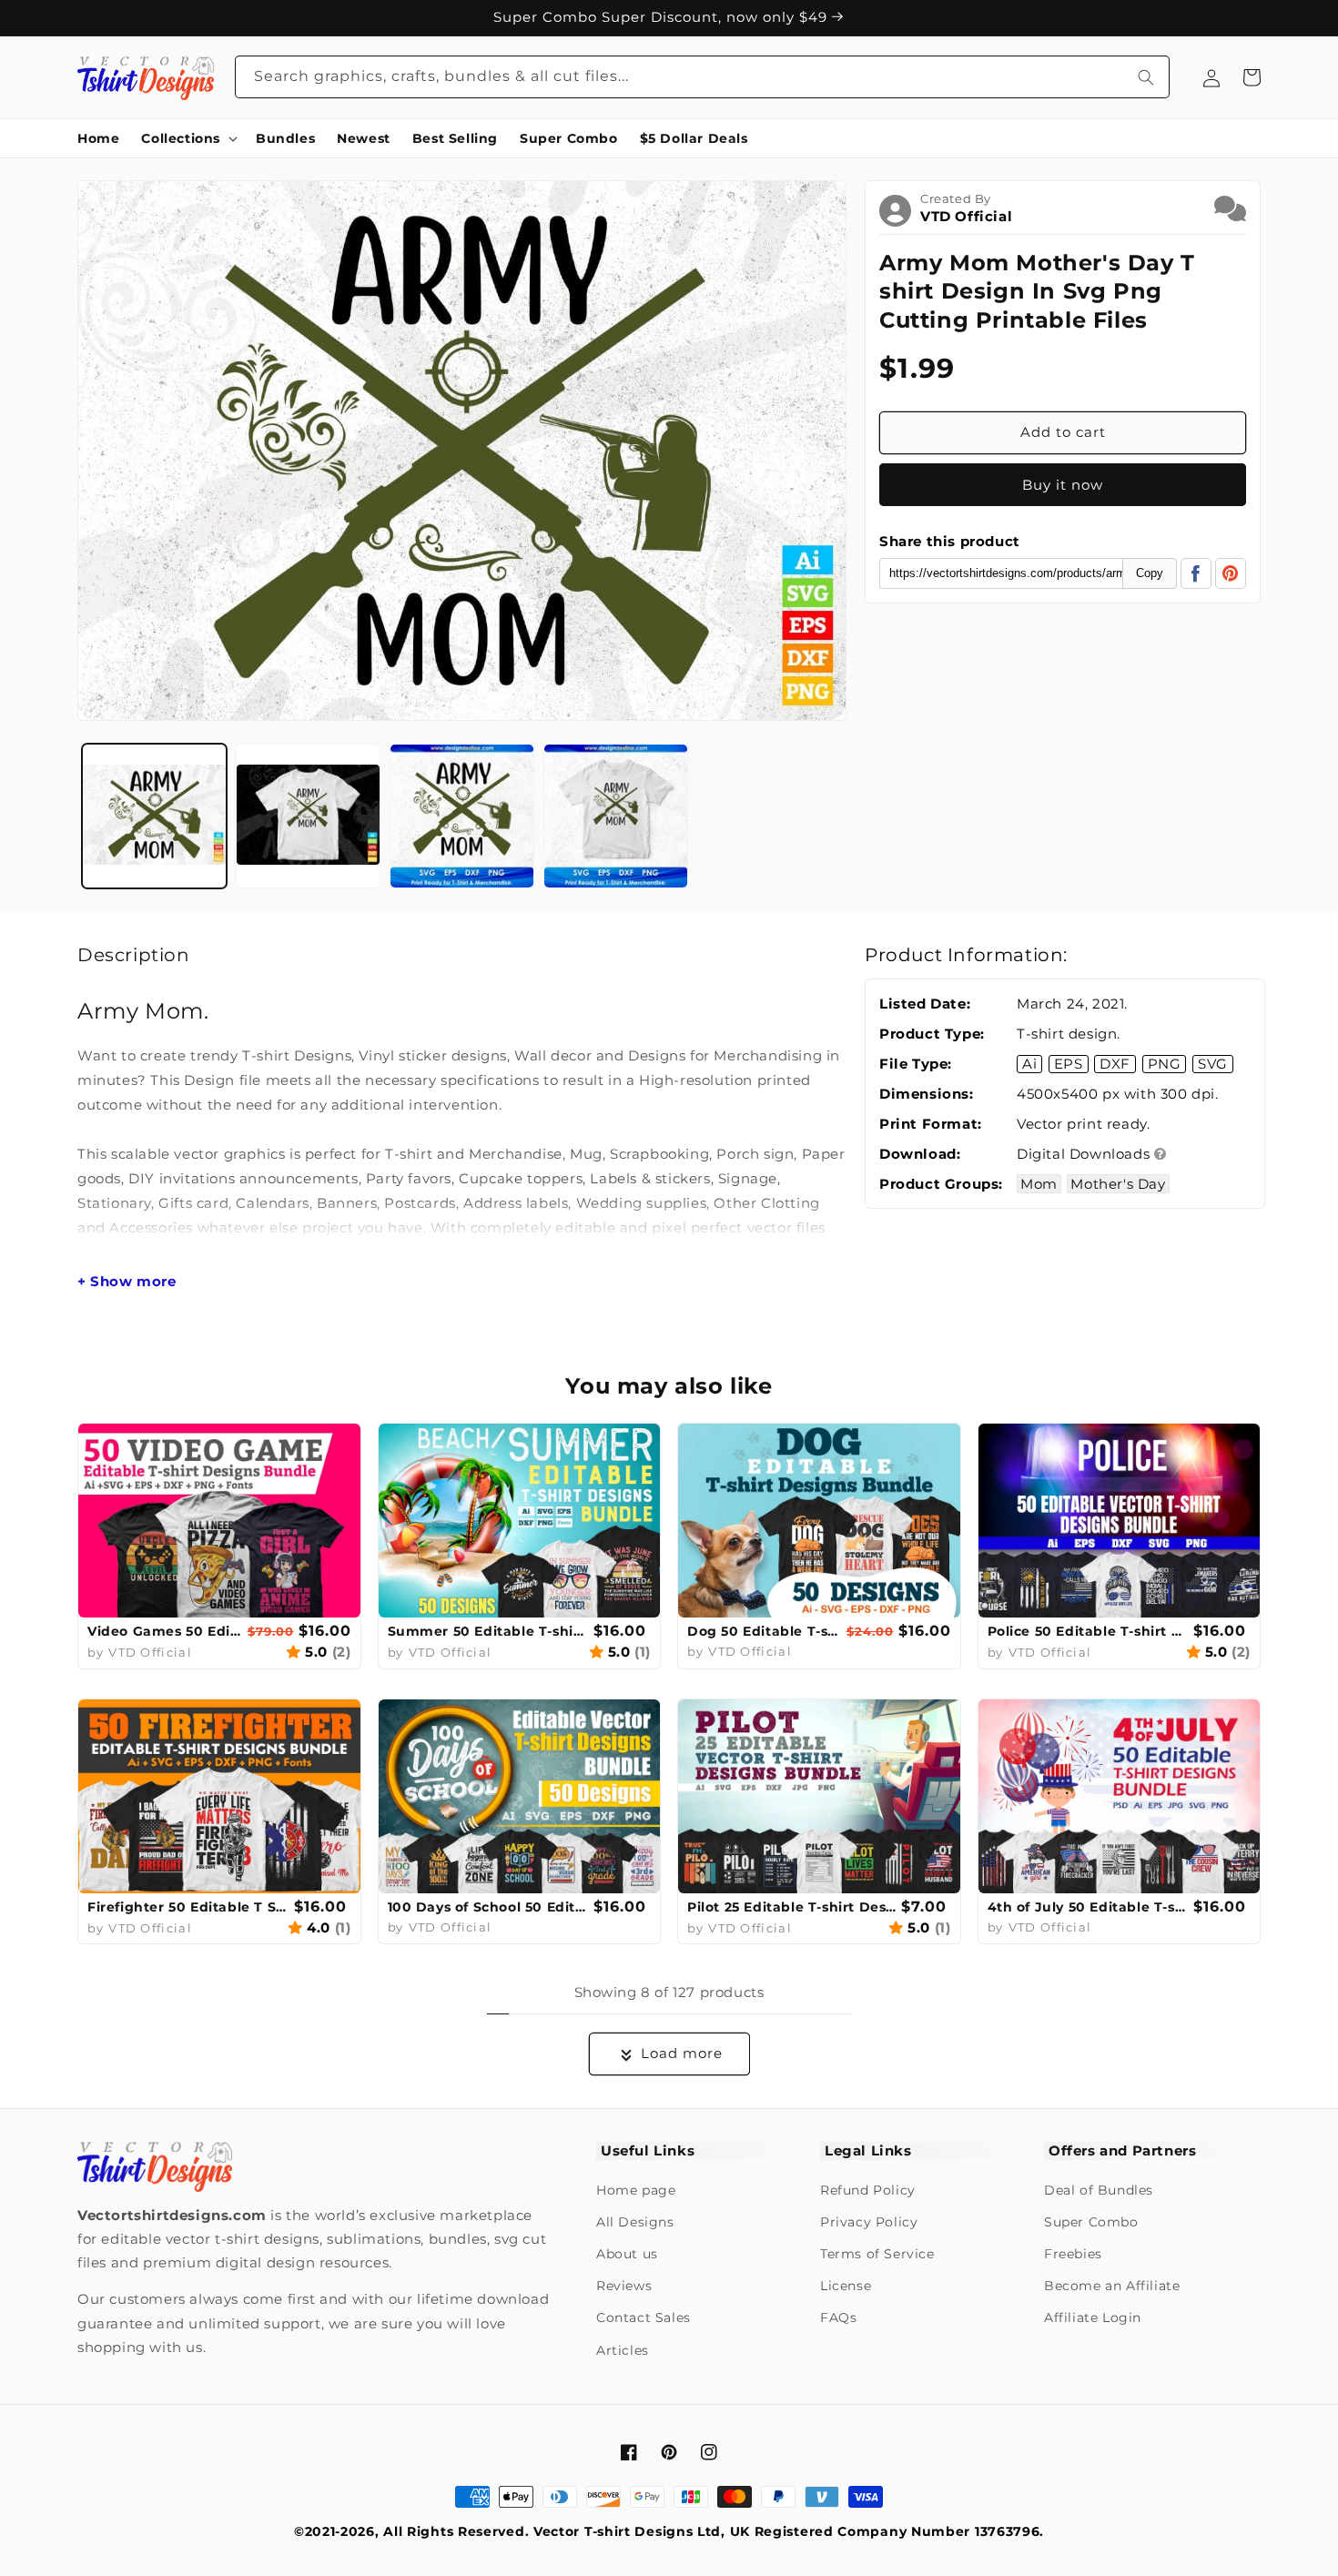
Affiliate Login (1093, 2317)
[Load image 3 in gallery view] (462, 816)
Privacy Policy (869, 2222)
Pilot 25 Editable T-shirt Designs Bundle (792, 1907)
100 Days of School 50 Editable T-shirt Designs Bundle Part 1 (489, 1907)
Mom (1039, 1184)
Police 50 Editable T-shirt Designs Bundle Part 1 (1089, 1631)
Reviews (624, 2286)
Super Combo (1091, 2222)
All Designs (635, 2222)
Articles (623, 2350)
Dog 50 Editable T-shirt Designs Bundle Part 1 (765, 1631)
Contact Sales (644, 2317)
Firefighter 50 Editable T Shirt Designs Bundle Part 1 (188, 1907)
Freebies (1073, 2254)
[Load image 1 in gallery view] (154, 816)
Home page (636, 2190)
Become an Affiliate (1112, 2286)
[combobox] (703, 77)
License (846, 2286)
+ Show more (127, 1282)
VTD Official (966, 216)
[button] (188, 138)
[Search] (1146, 77)
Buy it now (1063, 485)
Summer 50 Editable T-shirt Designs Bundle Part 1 (489, 1631)
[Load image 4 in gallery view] (616, 816)
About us (627, 2254)
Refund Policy (868, 2190)
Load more (682, 2053)
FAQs (838, 2317)
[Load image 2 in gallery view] (308, 816)
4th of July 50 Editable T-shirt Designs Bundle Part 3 (1089, 1907)
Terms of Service (877, 2254)
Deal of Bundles (1099, 2190)
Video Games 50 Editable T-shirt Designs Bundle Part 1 (165, 1631)
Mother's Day (1118, 1184)
